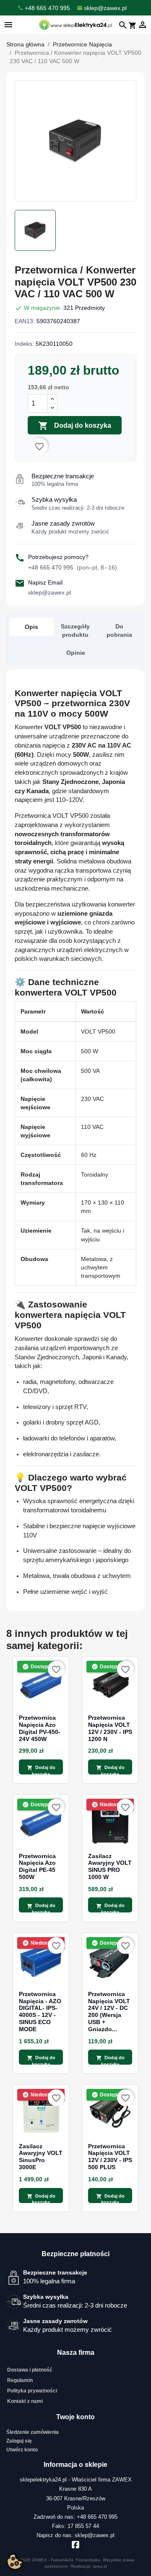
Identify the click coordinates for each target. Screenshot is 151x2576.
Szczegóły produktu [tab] (75, 631)
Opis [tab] (31, 627)
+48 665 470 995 (73, 567)
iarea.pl (100, 2566)
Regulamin (20, 2380)
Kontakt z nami (25, 2401)
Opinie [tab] (76, 653)
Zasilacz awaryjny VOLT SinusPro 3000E (41, 2157)
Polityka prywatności (32, 2391)
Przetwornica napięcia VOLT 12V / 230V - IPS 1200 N (110, 1728)
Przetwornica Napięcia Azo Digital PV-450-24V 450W (40, 1728)
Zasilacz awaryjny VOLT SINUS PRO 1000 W (110, 1866)
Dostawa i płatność (30, 2370)
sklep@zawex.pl (49, 592)
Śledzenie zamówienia (33, 2432)
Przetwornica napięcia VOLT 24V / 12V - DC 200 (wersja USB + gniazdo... (109, 2012)
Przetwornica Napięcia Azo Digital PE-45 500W (37, 1866)
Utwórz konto (22, 2450)
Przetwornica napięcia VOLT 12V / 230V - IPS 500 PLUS (110, 2157)
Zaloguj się (19, 2441)
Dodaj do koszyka (75, 426)
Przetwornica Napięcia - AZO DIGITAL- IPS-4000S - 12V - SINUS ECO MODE (40, 2012)
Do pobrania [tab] (119, 631)
